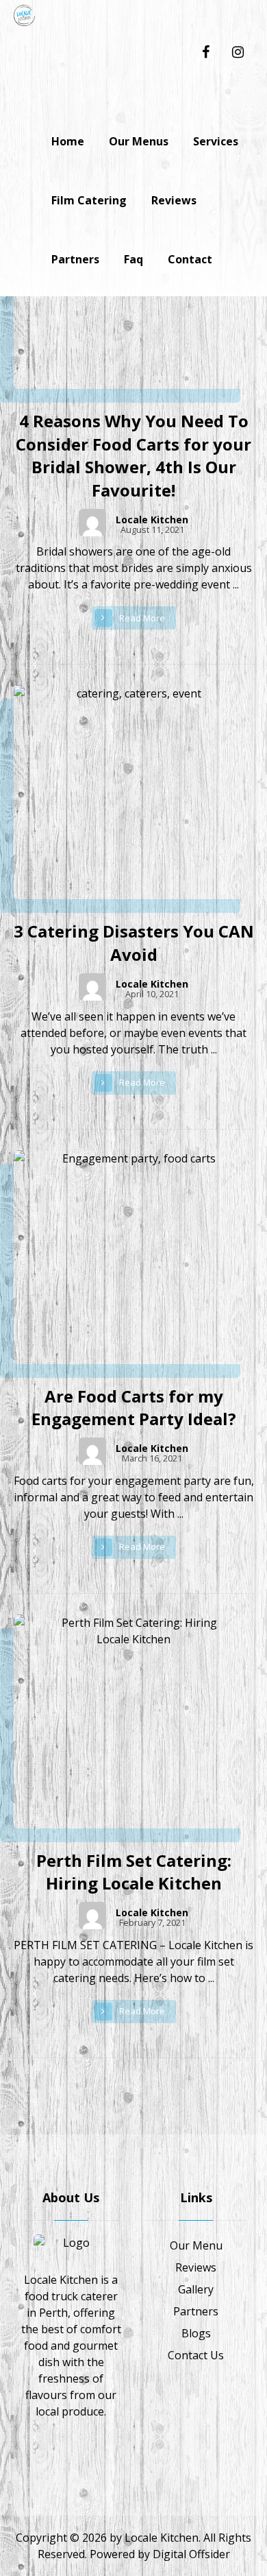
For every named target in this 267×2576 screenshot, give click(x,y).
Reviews (196, 2267)
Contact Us (196, 2355)
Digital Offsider (191, 2554)
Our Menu (196, 2245)
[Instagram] (238, 43)
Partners (196, 2311)
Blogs (196, 2333)
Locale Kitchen (152, 520)
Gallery (196, 2289)
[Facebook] (205, 43)
